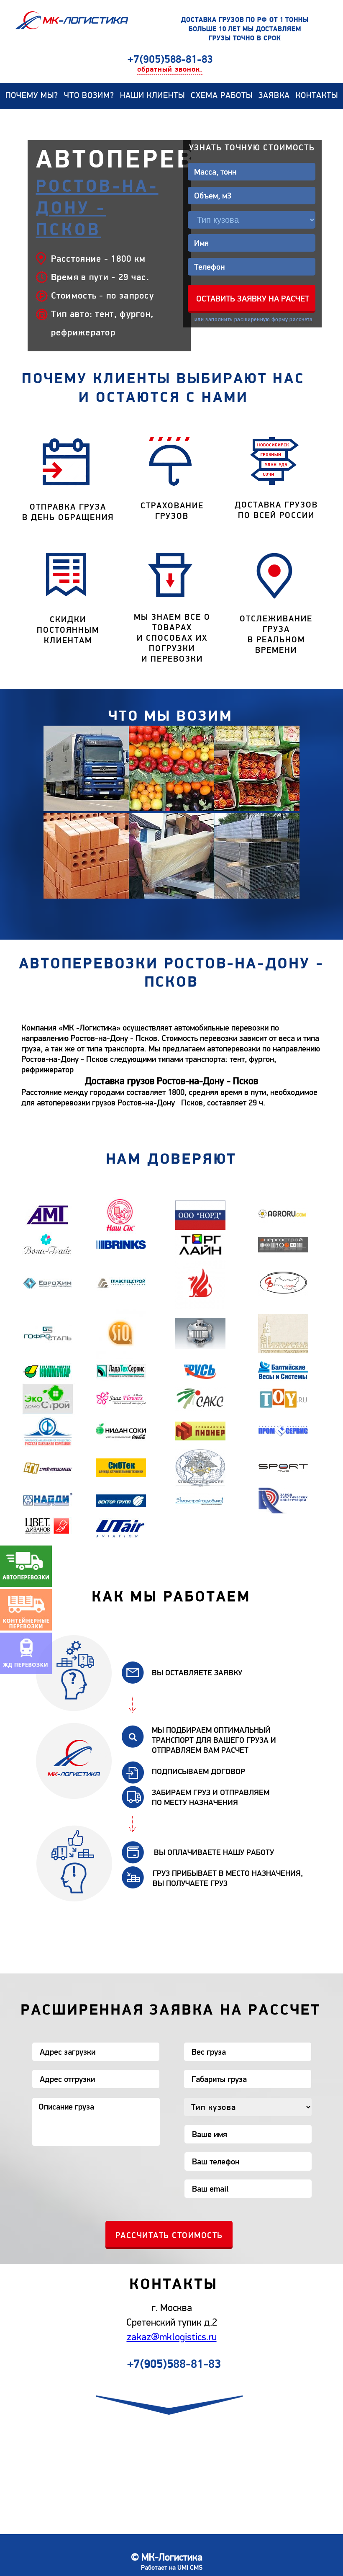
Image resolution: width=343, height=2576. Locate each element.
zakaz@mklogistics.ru (172, 2337)
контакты (317, 95)
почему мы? (32, 95)
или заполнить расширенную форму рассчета (254, 319)
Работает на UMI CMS (172, 2568)
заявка (274, 95)
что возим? (89, 95)
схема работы (222, 95)
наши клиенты (152, 95)
